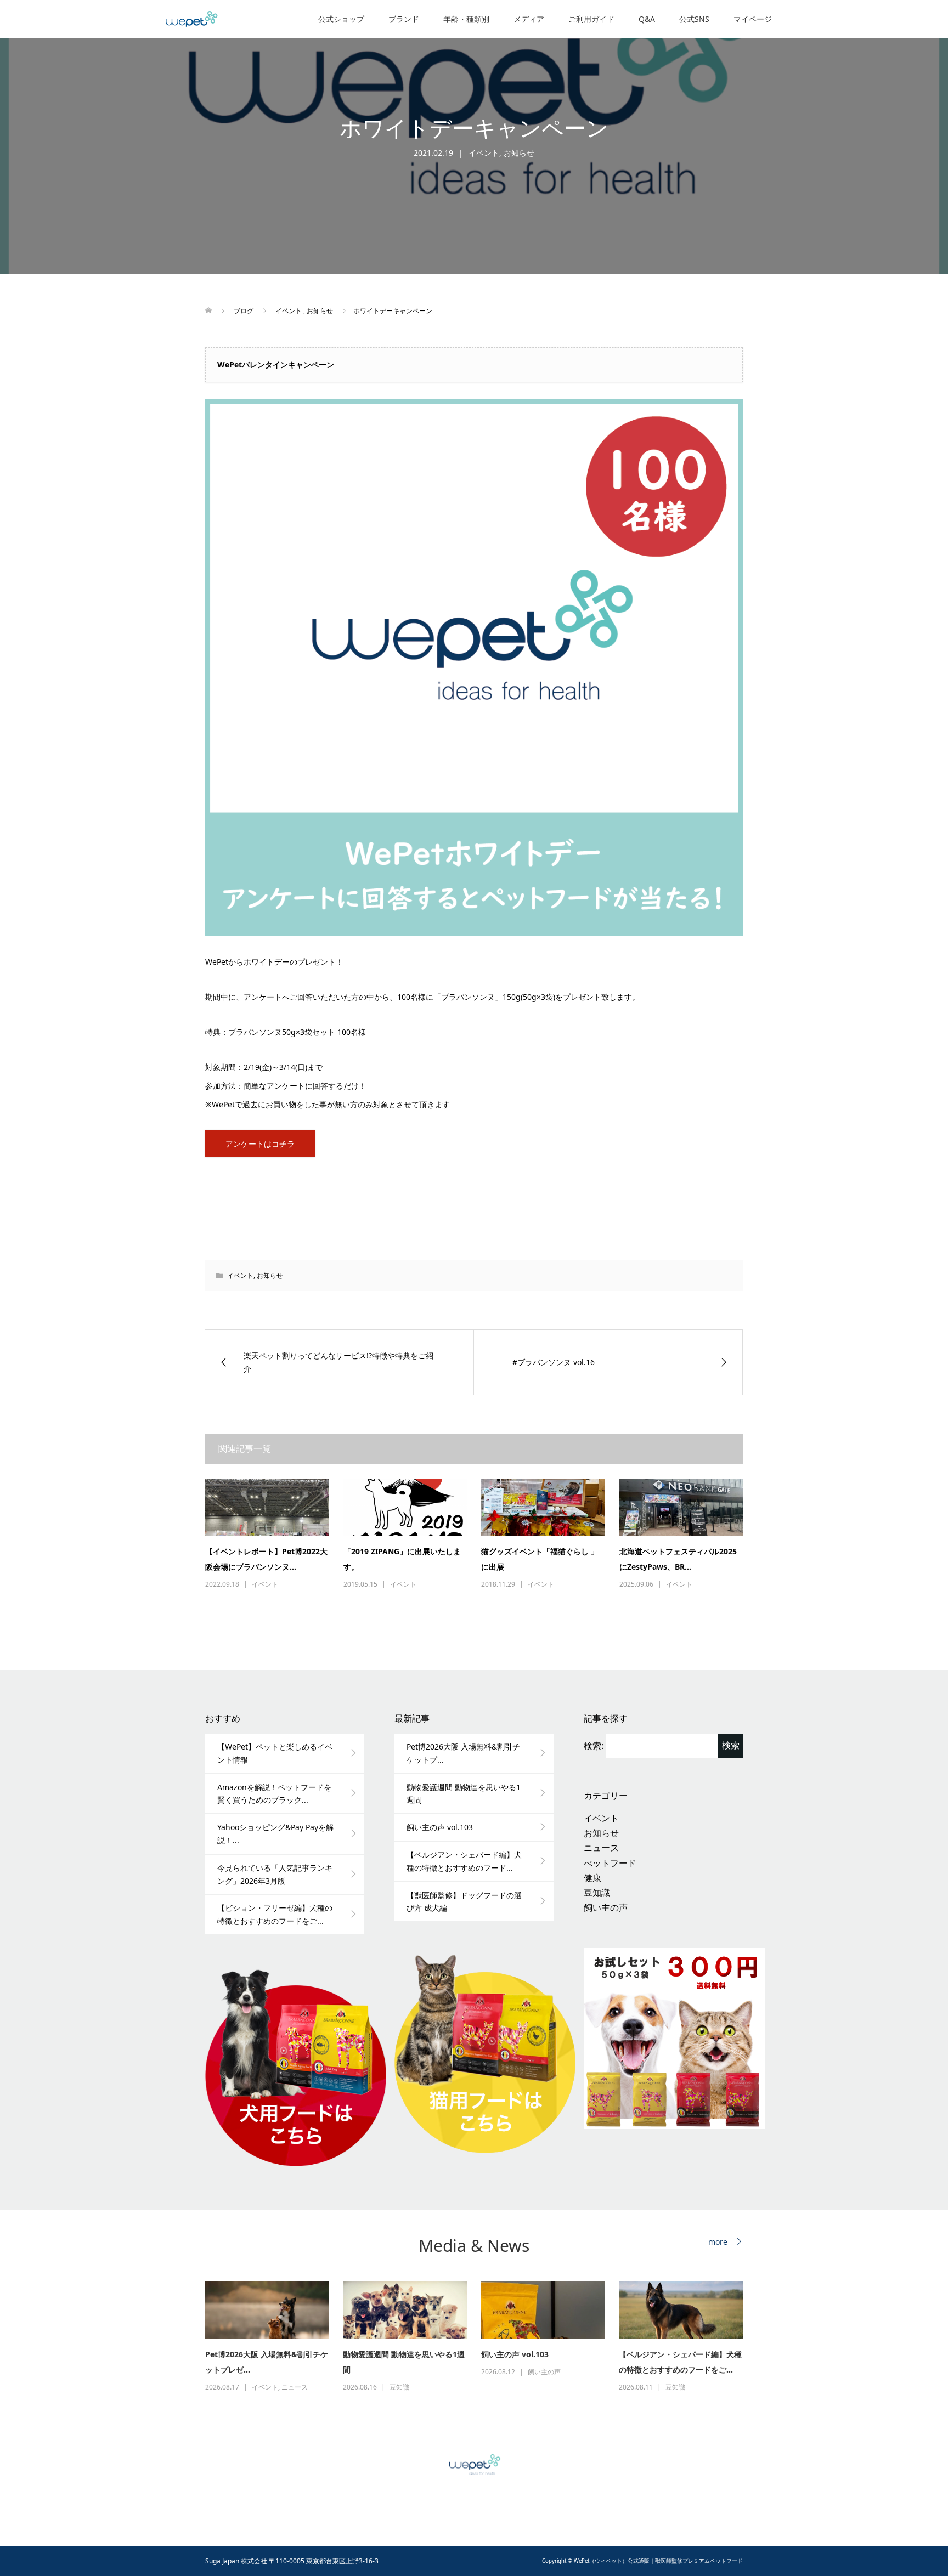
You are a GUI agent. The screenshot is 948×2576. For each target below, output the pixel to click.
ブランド (404, 19)
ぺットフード (610, 1863)
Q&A (647, 19)
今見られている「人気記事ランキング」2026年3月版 (275, 1874)
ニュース (601, 1848)
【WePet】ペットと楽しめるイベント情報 (275, 1753)
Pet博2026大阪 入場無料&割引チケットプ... (463, 1753)
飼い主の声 (606, 1907)
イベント (484, 153)
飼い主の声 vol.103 (440, 1827)
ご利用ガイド (591, 19)
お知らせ (519, 153)
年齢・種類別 (466, 19)
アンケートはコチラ (260, 1144)
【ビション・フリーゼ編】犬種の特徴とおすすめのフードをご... (275, 1914)
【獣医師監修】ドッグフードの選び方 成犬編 (464, 1902)
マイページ (753, 19)
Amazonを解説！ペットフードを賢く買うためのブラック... (274, 1794)
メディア (529, 19)
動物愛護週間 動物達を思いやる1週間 (464, 1794)
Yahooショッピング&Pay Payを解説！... (275, 1834)
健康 (592, 1878)
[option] (481, 2338)
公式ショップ (341, 19)
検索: (594, 1746)
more (718, 2242)
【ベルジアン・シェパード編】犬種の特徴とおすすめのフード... (464, 1861)
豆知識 (597, 1893)
